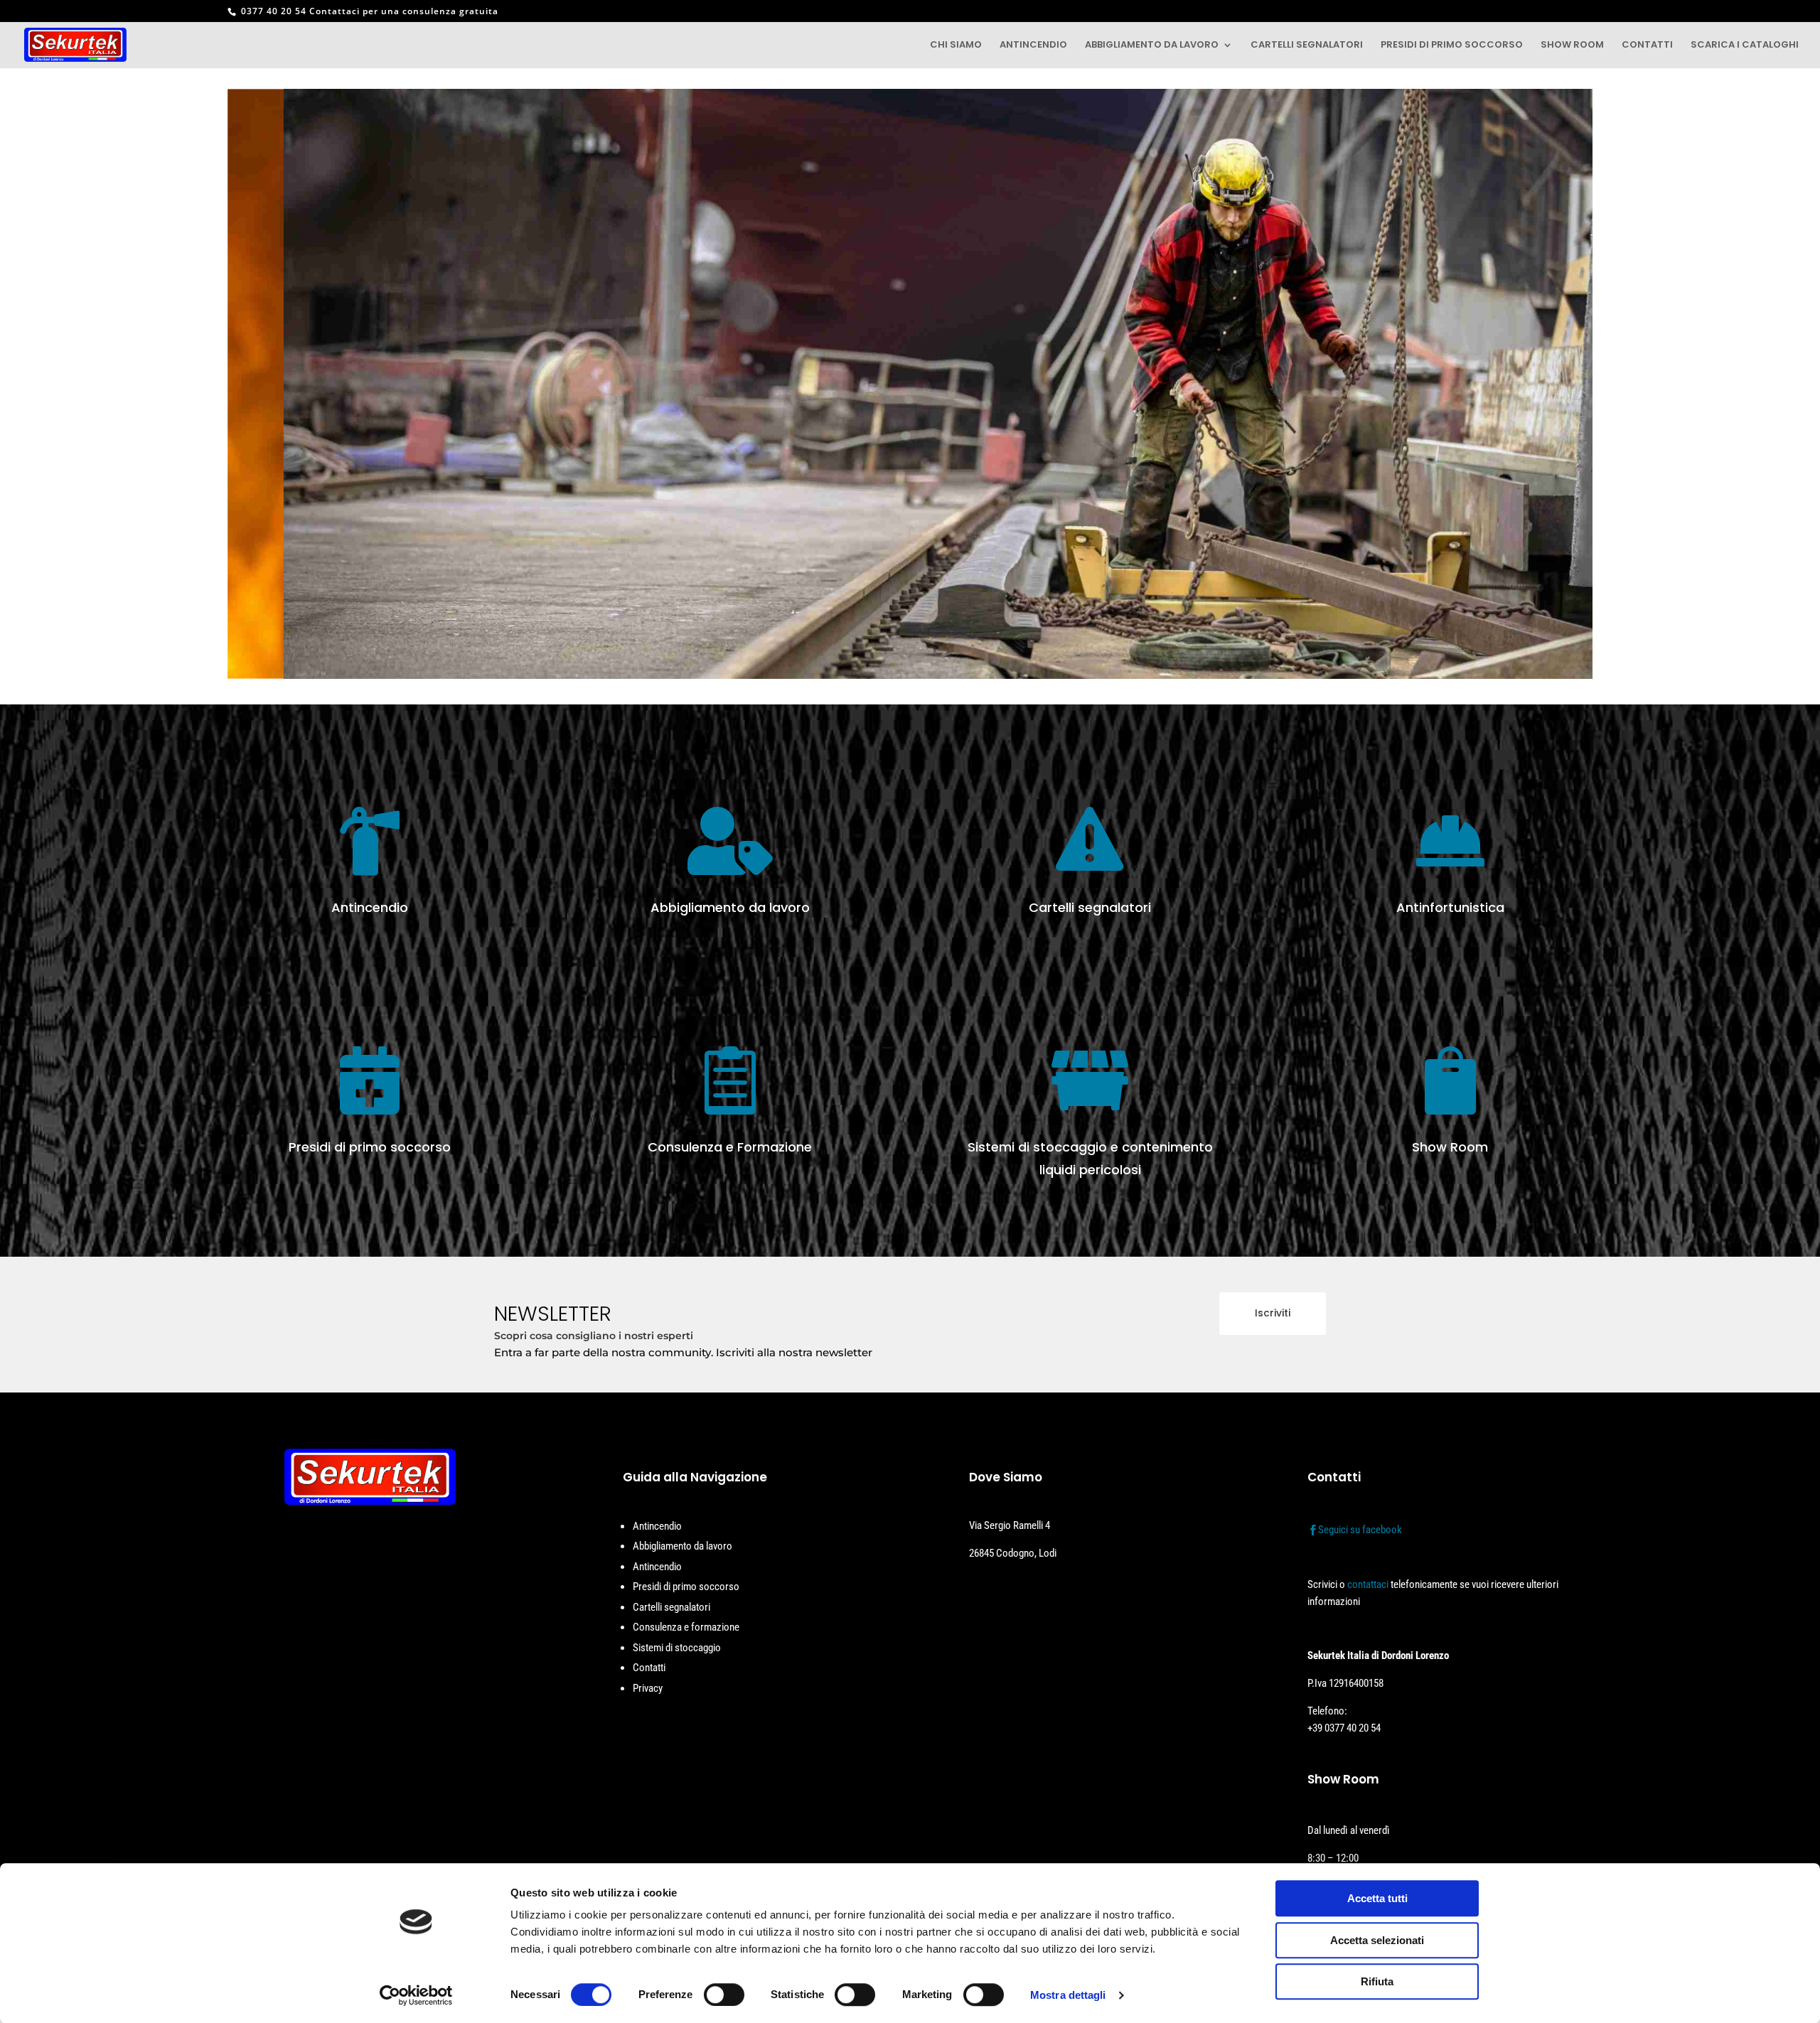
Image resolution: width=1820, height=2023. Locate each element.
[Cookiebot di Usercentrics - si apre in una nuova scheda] (416, 1995)
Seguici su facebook (1360, 1530)
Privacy (648, 1688)
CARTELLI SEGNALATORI (1307, 45)
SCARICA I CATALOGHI (1745, 45)
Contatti (649, 1668)
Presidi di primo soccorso (686, 1587)
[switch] (724, 1995)
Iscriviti (1273, 1313)
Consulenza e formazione (686, 1627)
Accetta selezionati (1377, 1940)
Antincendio (657, 1526)
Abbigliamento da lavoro (682, 1546)
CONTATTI (1647, 45)
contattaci (1368, 1584)
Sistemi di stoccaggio (677, 1648)
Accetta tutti (1377, 1898)
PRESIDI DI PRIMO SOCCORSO (1452, 45)
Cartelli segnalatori (671, 1607)
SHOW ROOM (1572, 45)
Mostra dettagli (1068, 1995)
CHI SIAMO (956, 45)
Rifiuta (1377, 1981)
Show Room (1450, 1147)
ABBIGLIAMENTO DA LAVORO (1152, 45)
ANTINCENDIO (1033, 45)
